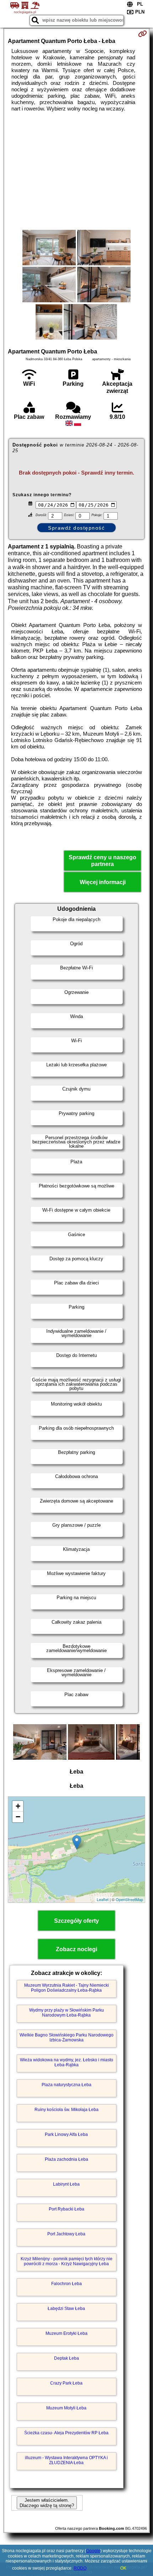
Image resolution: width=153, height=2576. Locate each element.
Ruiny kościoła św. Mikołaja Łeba (67, 2110)
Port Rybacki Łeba (67, 2209)
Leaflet (103, 1899)
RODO (80, 2568)
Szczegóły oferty (76, 1921)
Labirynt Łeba (66, 2184)
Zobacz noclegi (76, 1949)
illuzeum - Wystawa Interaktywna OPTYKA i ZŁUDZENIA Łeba (66, 2460)
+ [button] (18, 1806)
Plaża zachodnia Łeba (67, 2159)
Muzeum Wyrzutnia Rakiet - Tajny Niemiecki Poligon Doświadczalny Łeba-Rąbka (67, 1988)
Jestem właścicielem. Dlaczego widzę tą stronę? (47, 2503)
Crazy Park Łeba (66, 2383)
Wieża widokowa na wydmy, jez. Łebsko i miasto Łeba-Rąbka (67, 2062)
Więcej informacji (103, 882)
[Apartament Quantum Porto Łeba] (49, 248)
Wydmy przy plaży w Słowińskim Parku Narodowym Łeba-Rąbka (67, 2013)
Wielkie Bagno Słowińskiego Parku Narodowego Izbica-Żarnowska (67, 2037)
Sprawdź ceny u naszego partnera (102, 861)
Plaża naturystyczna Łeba (67, 2085)
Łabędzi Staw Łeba (66, 2309)
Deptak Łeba (67, 2358)
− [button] (18, 1817)
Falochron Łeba (67, 2284)
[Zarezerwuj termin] (143, 34)
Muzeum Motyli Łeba (66, 2408)
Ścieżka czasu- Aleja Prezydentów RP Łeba (66, 2433)
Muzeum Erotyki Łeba (67, 2333)
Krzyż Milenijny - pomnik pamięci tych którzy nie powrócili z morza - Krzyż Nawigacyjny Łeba (67, 2261)
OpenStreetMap (129, 1899)
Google (93, 2551)
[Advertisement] (76, 171)
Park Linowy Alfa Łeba (66, 2134)
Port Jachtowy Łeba (66, 2234)
